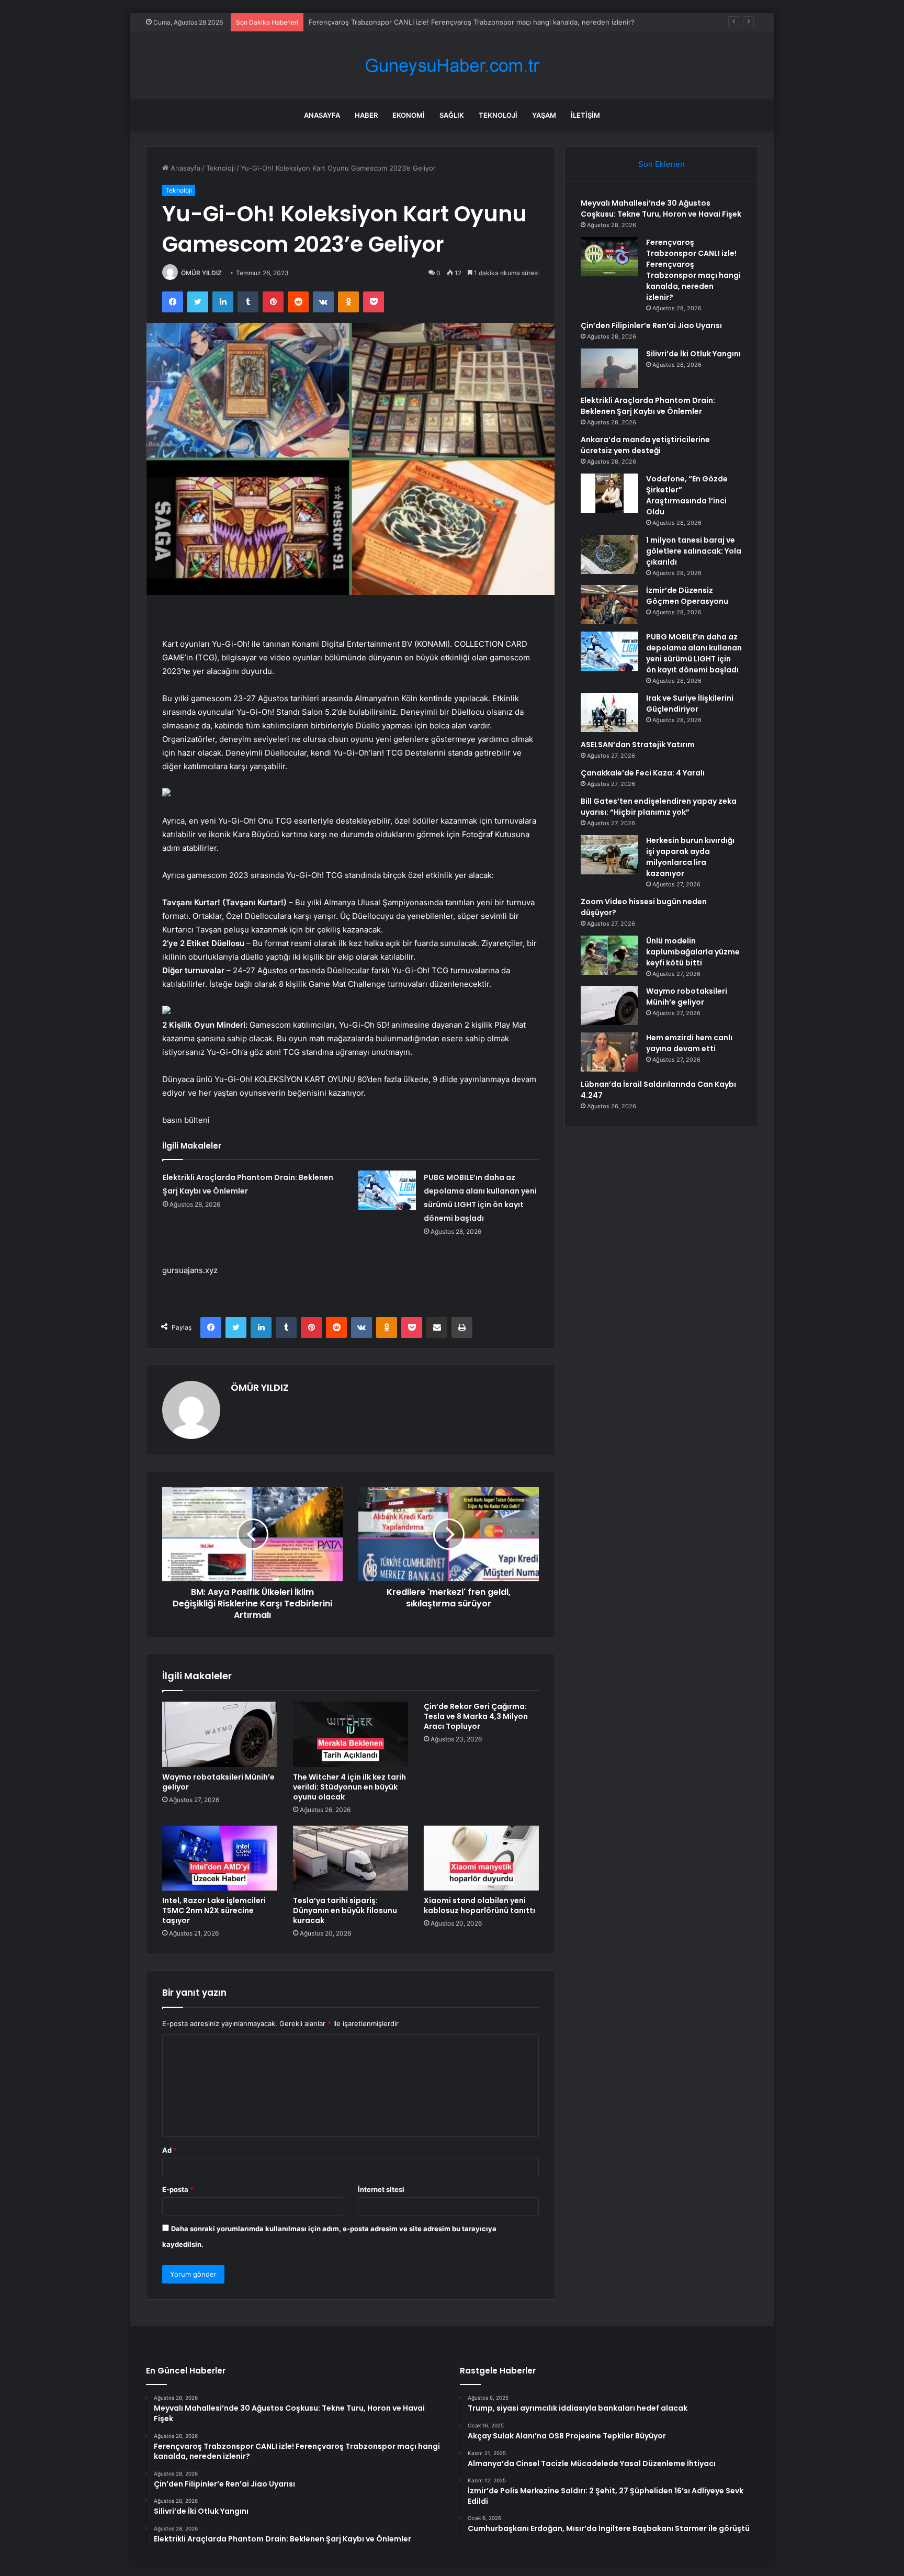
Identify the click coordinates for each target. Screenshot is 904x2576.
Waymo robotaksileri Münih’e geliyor (218, 1782)
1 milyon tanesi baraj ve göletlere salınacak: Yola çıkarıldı (694, 551)
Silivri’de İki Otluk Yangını (693, 354)
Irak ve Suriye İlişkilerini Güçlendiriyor (690, 704)
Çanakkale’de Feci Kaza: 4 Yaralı (643, 773)
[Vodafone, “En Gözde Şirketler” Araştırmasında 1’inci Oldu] (609, 493)
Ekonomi (409, 115)
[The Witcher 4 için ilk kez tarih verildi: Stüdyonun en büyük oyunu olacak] (351, 1734)
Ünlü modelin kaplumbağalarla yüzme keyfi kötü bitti (693, 952)
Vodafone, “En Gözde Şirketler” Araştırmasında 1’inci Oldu (687, 495)
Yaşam (544, 115)
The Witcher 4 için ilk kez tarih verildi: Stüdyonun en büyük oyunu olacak (349, 1787)
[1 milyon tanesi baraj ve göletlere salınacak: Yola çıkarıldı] (609, 554)
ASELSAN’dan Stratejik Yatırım (638, 745)
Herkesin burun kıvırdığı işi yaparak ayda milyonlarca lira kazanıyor (690, 857)
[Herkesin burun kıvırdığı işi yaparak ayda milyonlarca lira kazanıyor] (609, 855)
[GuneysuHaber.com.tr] (452, 66)
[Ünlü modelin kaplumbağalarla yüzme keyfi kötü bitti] (609, 955)
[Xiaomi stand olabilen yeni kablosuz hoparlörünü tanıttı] (481, 1858)
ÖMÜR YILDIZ (201, 273)
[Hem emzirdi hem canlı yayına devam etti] (609, 1052)
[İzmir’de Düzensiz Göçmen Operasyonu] (609, 605)
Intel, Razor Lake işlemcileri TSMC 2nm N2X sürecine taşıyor (214, 1910)
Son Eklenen (662, 164)
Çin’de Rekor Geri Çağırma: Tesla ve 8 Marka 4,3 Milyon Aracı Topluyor (476, 1716)
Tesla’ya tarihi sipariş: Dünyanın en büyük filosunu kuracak (345, 1910)
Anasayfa (322, 115)
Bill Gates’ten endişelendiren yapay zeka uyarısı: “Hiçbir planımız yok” (659, 807)
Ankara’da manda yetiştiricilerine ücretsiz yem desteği (645, 445)
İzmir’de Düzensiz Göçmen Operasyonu (687, 596)
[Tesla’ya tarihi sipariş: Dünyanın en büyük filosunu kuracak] (351, 1858)
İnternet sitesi (381, 2189)
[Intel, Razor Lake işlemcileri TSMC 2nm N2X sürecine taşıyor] (220, 1858)
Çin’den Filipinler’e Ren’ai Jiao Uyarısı (651, 325)
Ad (169, 2150)
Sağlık (452, 115)
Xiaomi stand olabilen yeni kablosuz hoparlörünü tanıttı (479, 1905)
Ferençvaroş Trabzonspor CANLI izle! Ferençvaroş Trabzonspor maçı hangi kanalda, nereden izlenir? (693, 270)
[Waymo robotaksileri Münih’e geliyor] (220, 1734)
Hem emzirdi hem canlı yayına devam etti (689, 1043)
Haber (366, 115)
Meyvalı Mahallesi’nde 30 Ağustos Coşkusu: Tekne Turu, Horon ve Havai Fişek (661, 209)
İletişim (585, 115)
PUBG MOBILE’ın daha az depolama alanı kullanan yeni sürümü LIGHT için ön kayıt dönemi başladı (694, 653)
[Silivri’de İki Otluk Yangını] (609, 368)
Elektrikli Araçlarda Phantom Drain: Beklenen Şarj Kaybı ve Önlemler (648, 406)
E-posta (178, 2189)
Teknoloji (498, 115)
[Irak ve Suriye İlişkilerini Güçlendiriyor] (609, 712)
